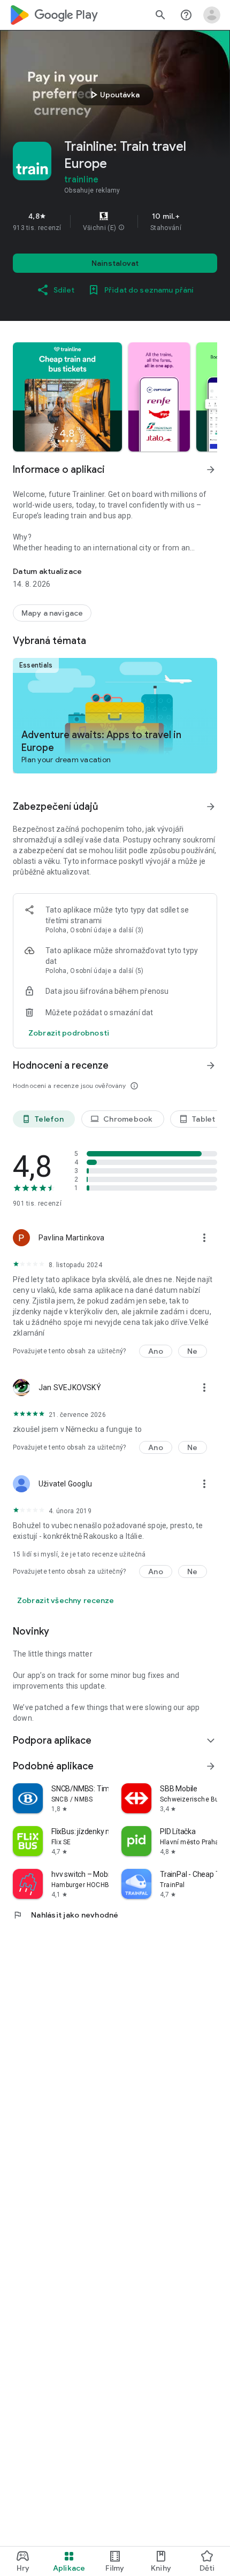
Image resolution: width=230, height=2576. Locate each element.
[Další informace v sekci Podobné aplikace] (211, 1766)
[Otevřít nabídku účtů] (212, 15)
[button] (121, 228)
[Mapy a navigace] (52, 613)
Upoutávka (113, 95)
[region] (115, 221)
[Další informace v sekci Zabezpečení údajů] (211, 807)
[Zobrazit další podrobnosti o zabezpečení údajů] (69, 1033)
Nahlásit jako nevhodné (66, 1915)
